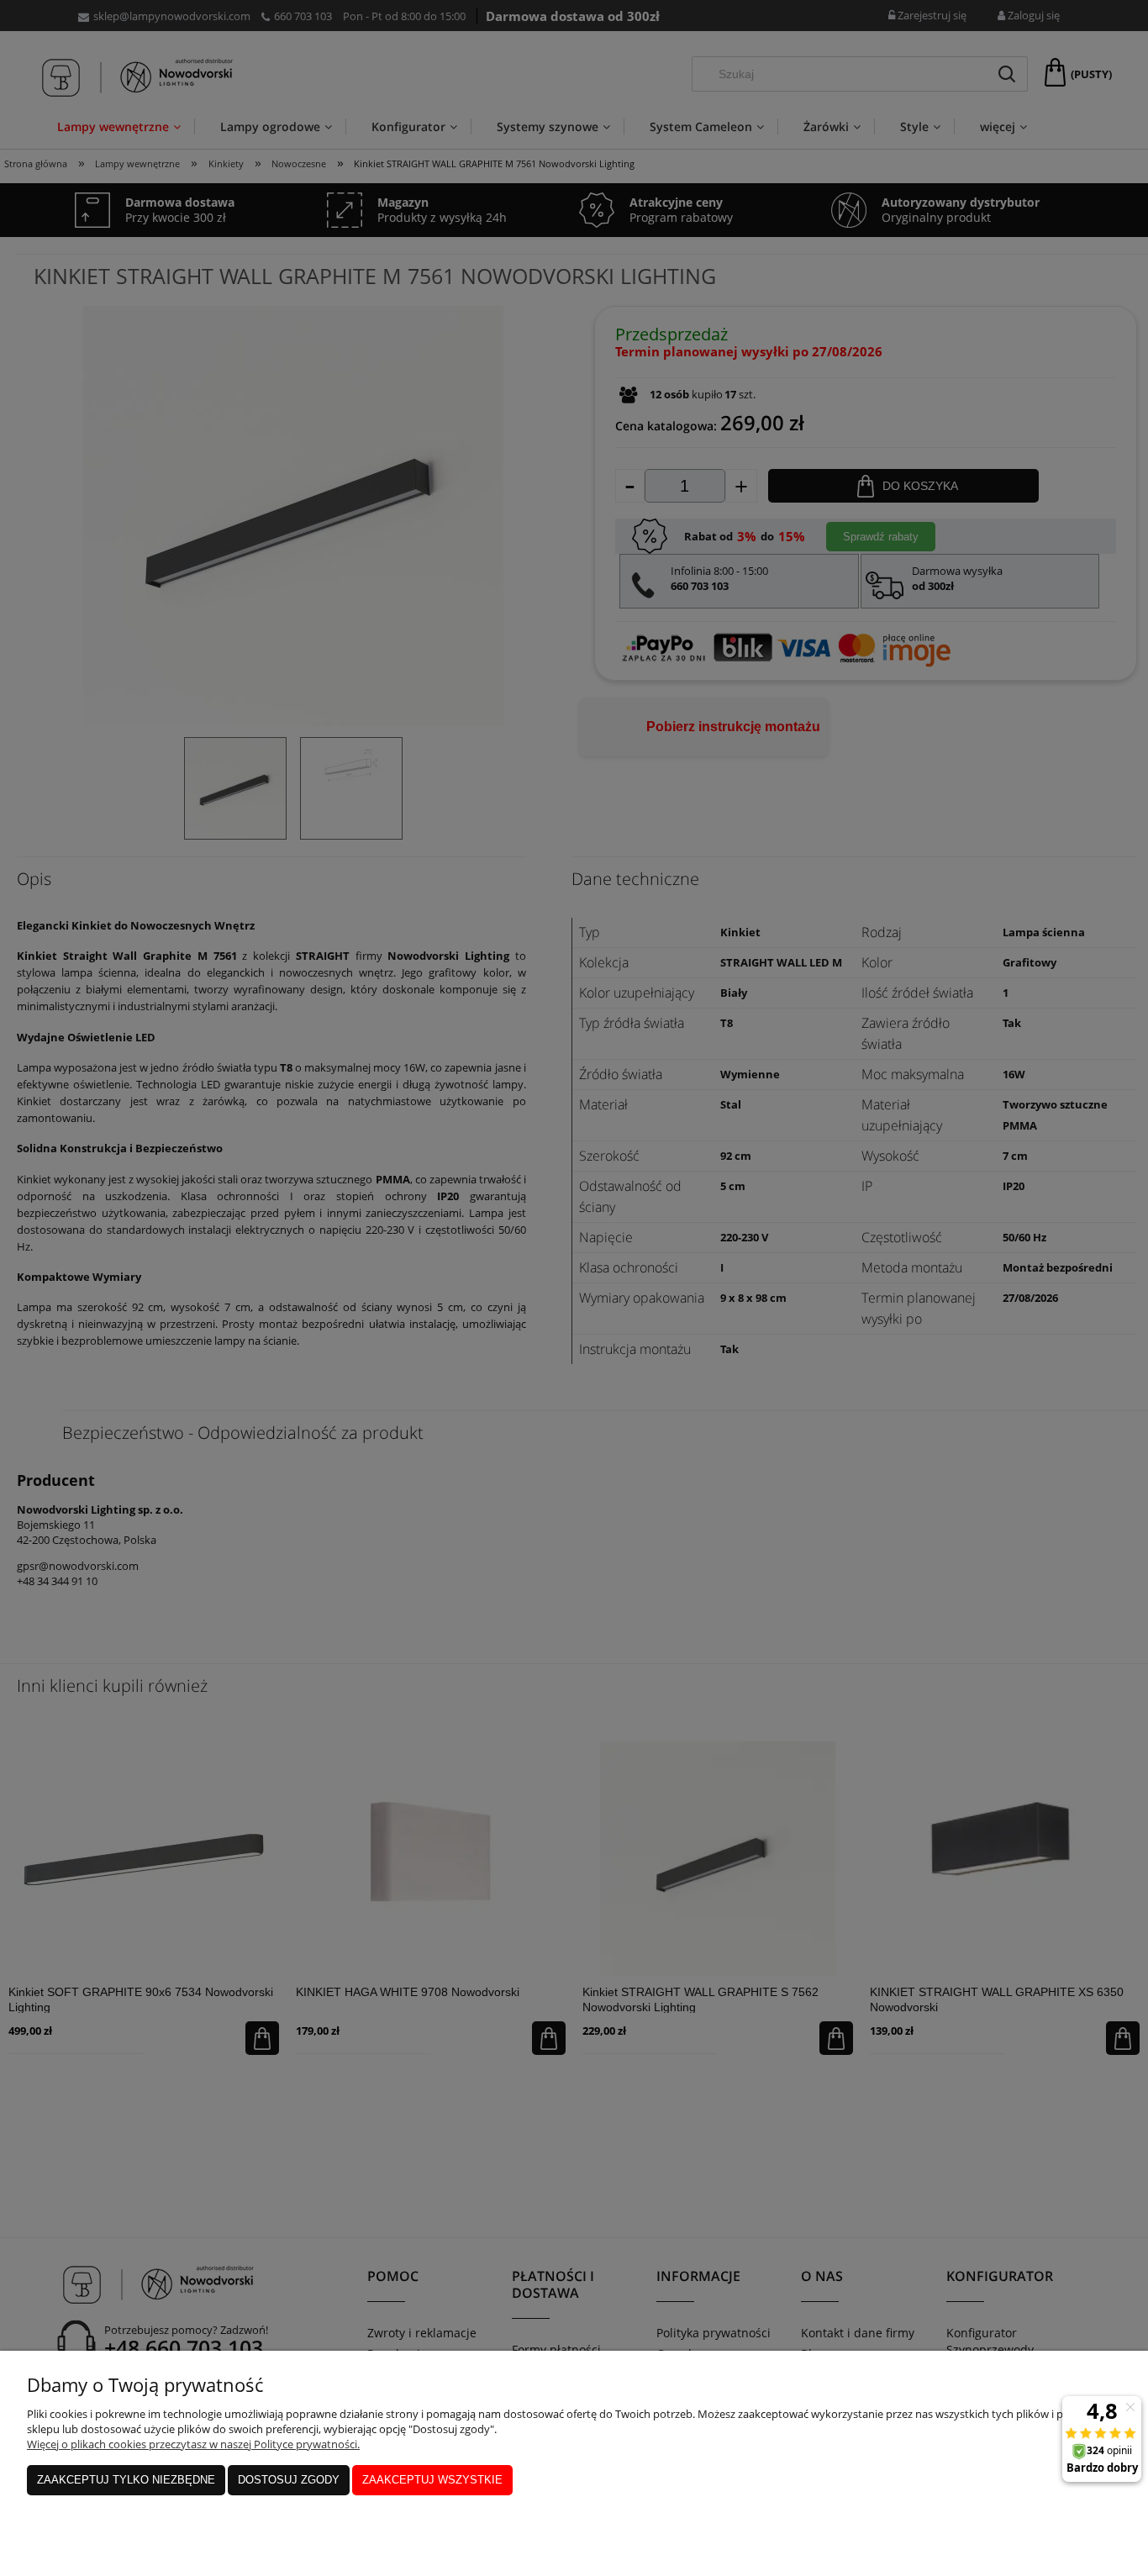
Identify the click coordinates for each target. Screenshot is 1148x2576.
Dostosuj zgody (289, 2480)
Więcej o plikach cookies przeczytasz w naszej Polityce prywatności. (193, 2444)
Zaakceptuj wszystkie (432, 2480)
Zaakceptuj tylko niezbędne (126, 2480)
